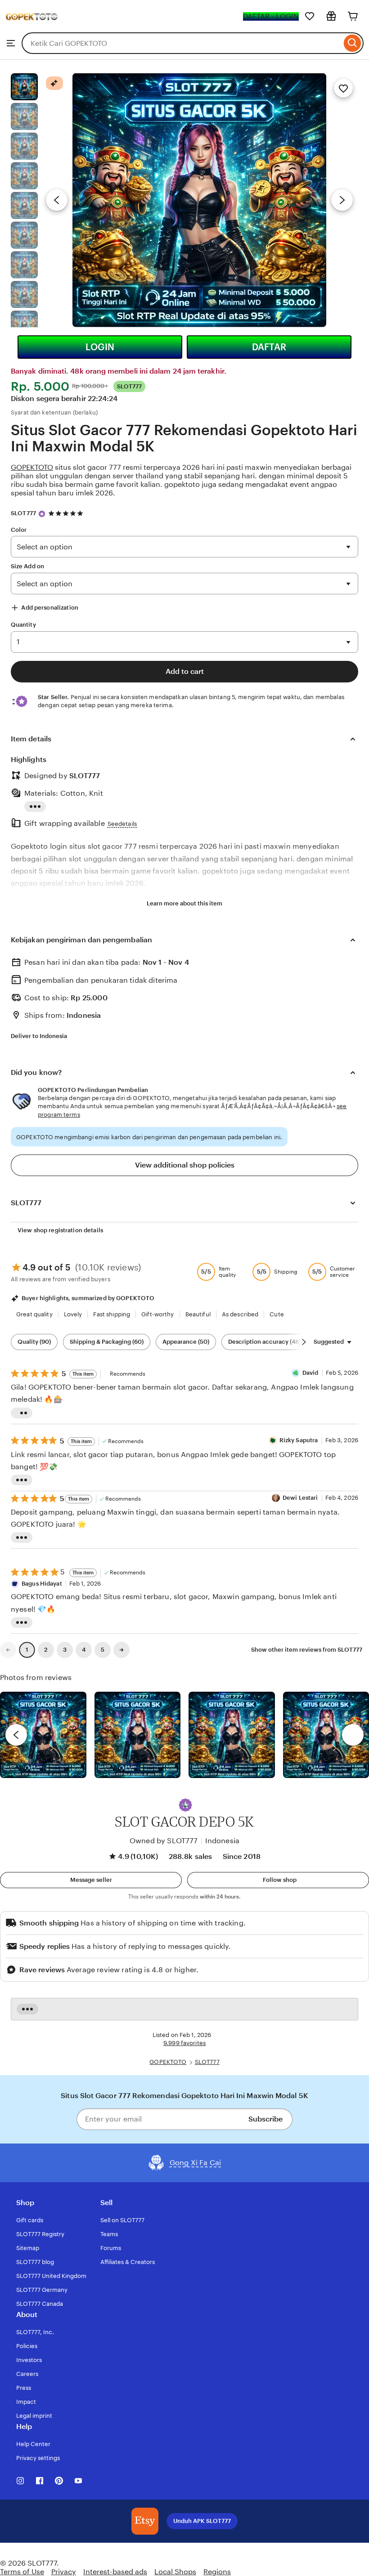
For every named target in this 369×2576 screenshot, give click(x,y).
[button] (185, 1805)
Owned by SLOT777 (164, 1841)
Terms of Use (22, 2572)
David (310, 1373)
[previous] (16, 1735)
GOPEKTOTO (32, 467)
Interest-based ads (115, 2572)
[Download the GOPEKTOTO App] (145, 2521)
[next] (353, 1735)
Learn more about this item (184, 903)
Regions (217, 2572)
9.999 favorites (184, 2043)
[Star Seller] (42, 514)
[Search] (353, 43)
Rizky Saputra (299, 1440)
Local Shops (175, 2572)
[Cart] (353, 16)
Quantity (23, 625)
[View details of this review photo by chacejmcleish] (138, 1735)
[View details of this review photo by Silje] (232, 1735)
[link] (8, 1650)
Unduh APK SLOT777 (202, 2521)
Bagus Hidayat (42, 1584)
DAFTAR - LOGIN (271, 16)
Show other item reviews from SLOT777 (307, 1650)
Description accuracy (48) (264, 1342)
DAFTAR (269, 347)
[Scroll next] (304, 1342)
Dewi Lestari (300, 1498)
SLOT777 (23, 513)
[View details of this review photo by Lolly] (43, 1735)
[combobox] (182, 43)
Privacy (64, 2572)
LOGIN (100, 347)
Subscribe (265, 2119)
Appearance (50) (186, 1342)
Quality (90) (34, 1342)
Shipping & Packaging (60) (107, 1342)
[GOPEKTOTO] (32, 28)
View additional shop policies (185, 1165)
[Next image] (342, 200)
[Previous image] (57, 200)
